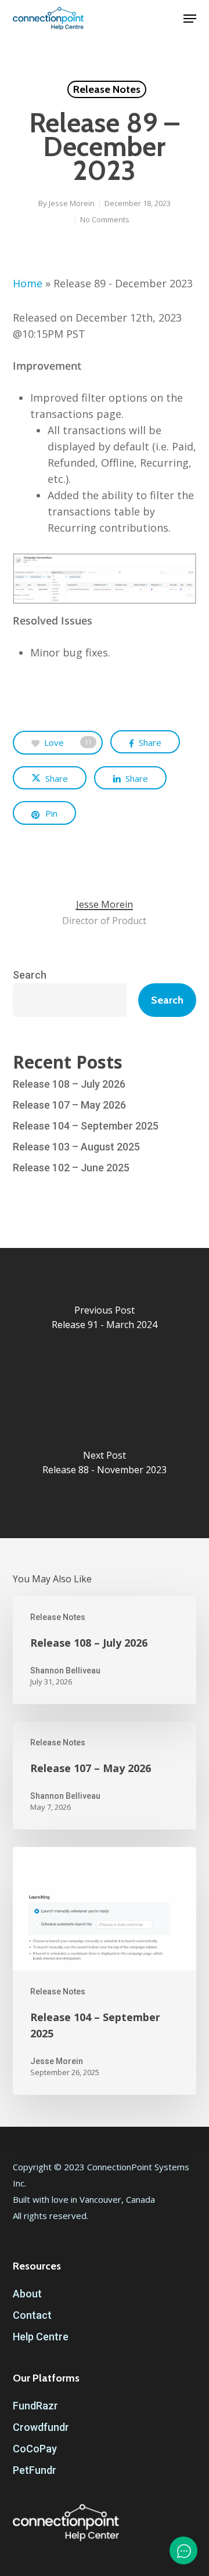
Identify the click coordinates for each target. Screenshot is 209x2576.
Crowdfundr (41, 2427)
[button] (190, 19)
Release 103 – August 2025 (76, 1147)
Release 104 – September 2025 (86, 1126)
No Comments (105, 219)
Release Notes (107, 89)
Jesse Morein (72, 203)
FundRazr (35, 2406)
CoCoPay (35, 2449)
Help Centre (41, 2337)
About (27, 2294)
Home (28, 283)
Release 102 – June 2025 (71, 1168)
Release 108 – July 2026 (69, 1084)
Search (30, 975)
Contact (32, 2315)
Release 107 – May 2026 (69, 1105)
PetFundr (35, 2470)
